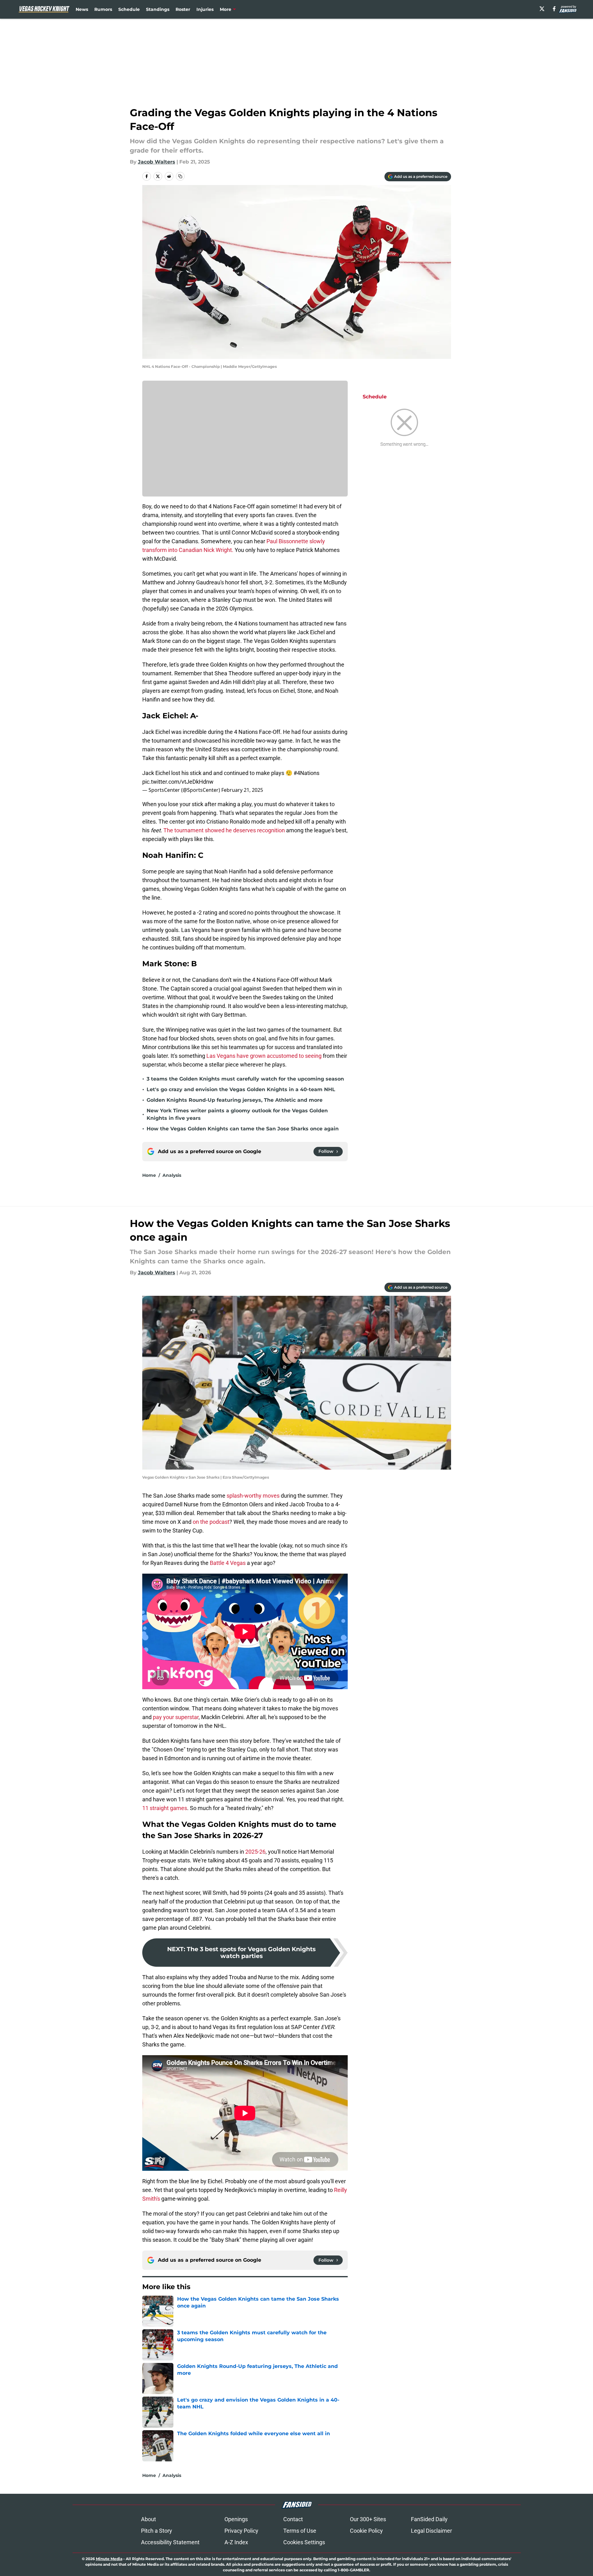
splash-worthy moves (253, 1496)
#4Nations (306, 773)
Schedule (129, 9)
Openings (236, 2519)
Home (149, 1175)
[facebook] (554, 9)
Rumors (103, 9)
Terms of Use (300, 2531)
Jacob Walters (157, 162)
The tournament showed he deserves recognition (224, 830)
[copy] (180, 176)
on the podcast (211, 1522)
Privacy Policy (241, 2531)
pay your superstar (176, 1717)
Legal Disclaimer (431, 2531)
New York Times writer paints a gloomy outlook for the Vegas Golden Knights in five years (237, 1114)
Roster (183, 9)
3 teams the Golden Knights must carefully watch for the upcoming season (245, 1079)
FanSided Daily (429, 2519)
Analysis (172, 1175)
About (148, 2519)
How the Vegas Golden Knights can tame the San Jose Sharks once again (243, 1129)
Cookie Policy (366, 2531)
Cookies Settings (304, 2542)
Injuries (205, 9)
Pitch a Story (157, 2531)
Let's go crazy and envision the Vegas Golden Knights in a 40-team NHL (241, 1089)
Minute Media (109, 2559)
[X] (542, 9)
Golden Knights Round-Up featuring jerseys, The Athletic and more (235, 1100)
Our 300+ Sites (368, 2519)
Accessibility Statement (170, 2542)
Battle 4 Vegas (228, 1563)
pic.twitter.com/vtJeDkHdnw (178, 782)
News (82, 9)
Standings (158, 9)
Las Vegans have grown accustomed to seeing (264, 1056)
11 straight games (165, 1808)
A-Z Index (236, 2542)
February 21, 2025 (242, 790)
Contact (293, 2519)
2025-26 (255, 1852)
